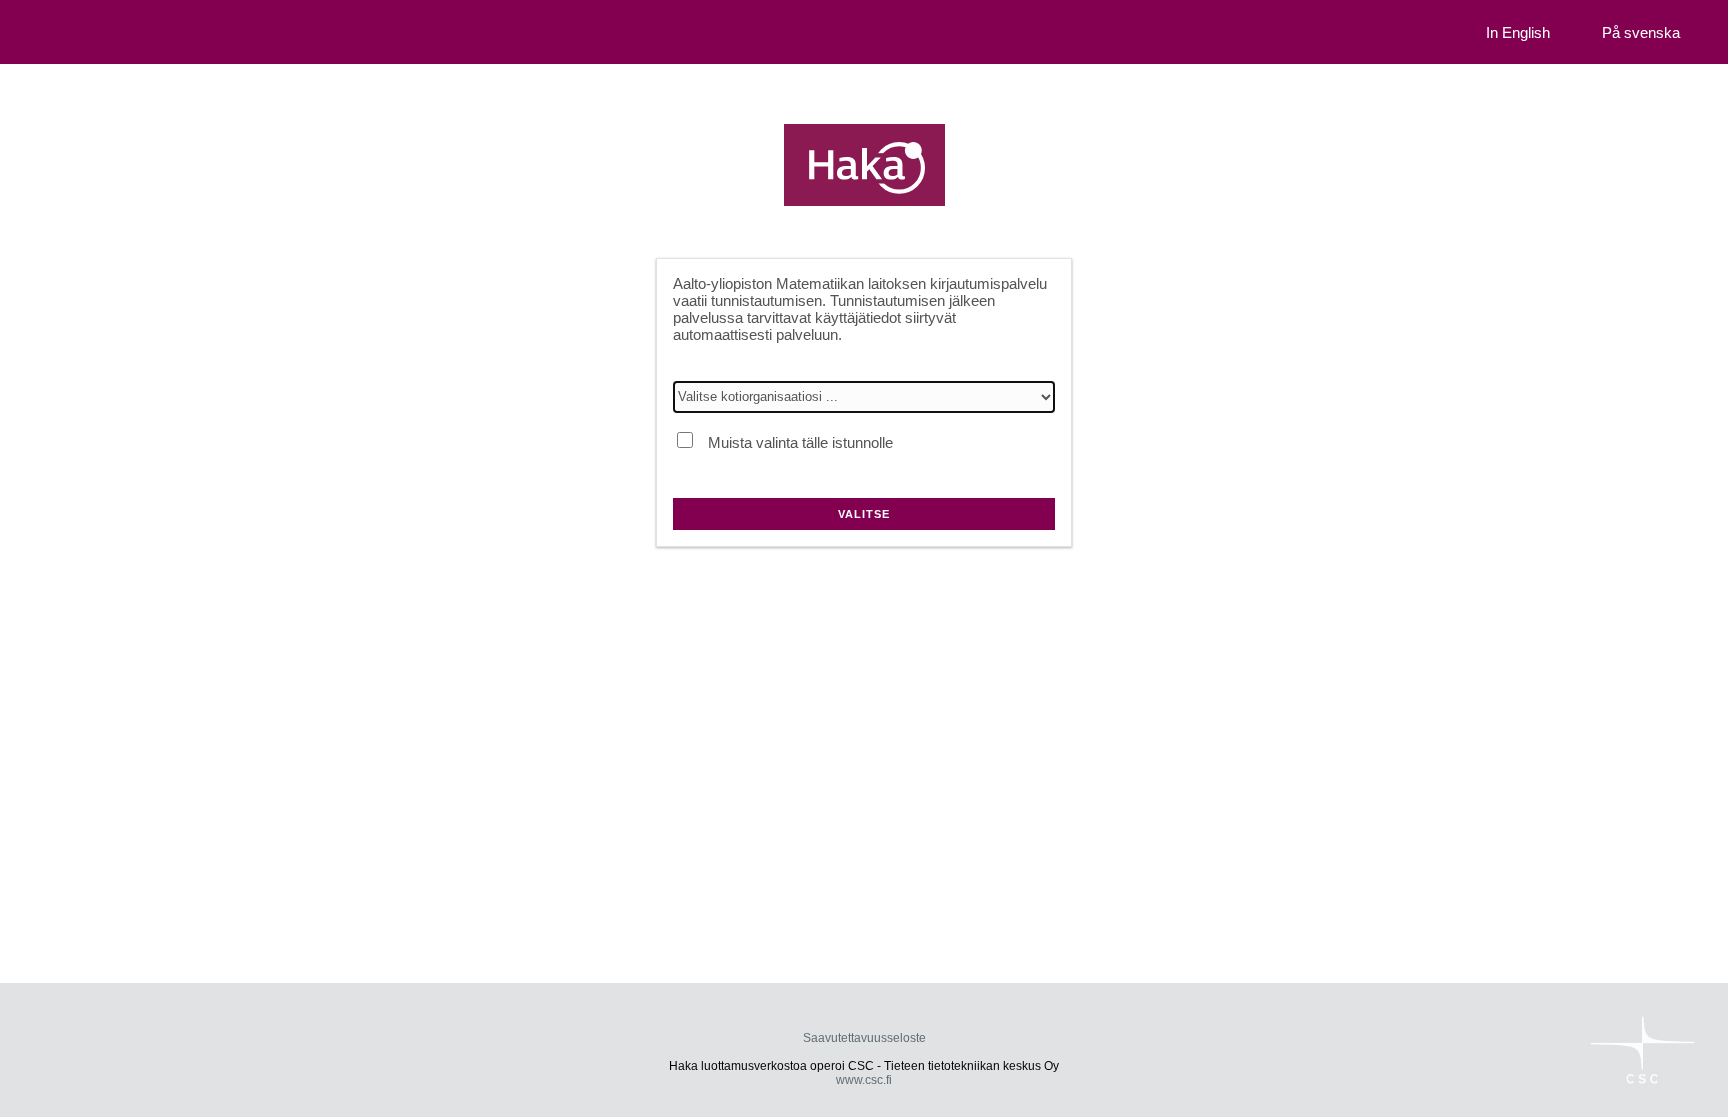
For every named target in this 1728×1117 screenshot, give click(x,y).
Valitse (864, 514)
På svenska (1641, 32)
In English (1518, 32)
